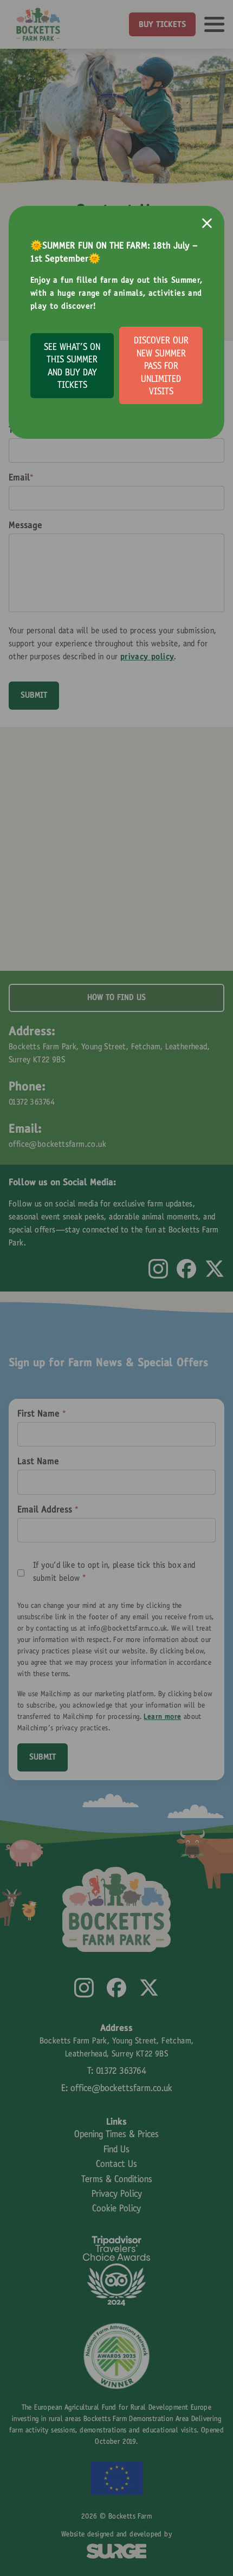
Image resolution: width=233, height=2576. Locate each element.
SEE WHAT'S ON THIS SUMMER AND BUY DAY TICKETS (72, 367)
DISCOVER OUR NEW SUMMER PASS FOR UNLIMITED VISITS (161, 367)
